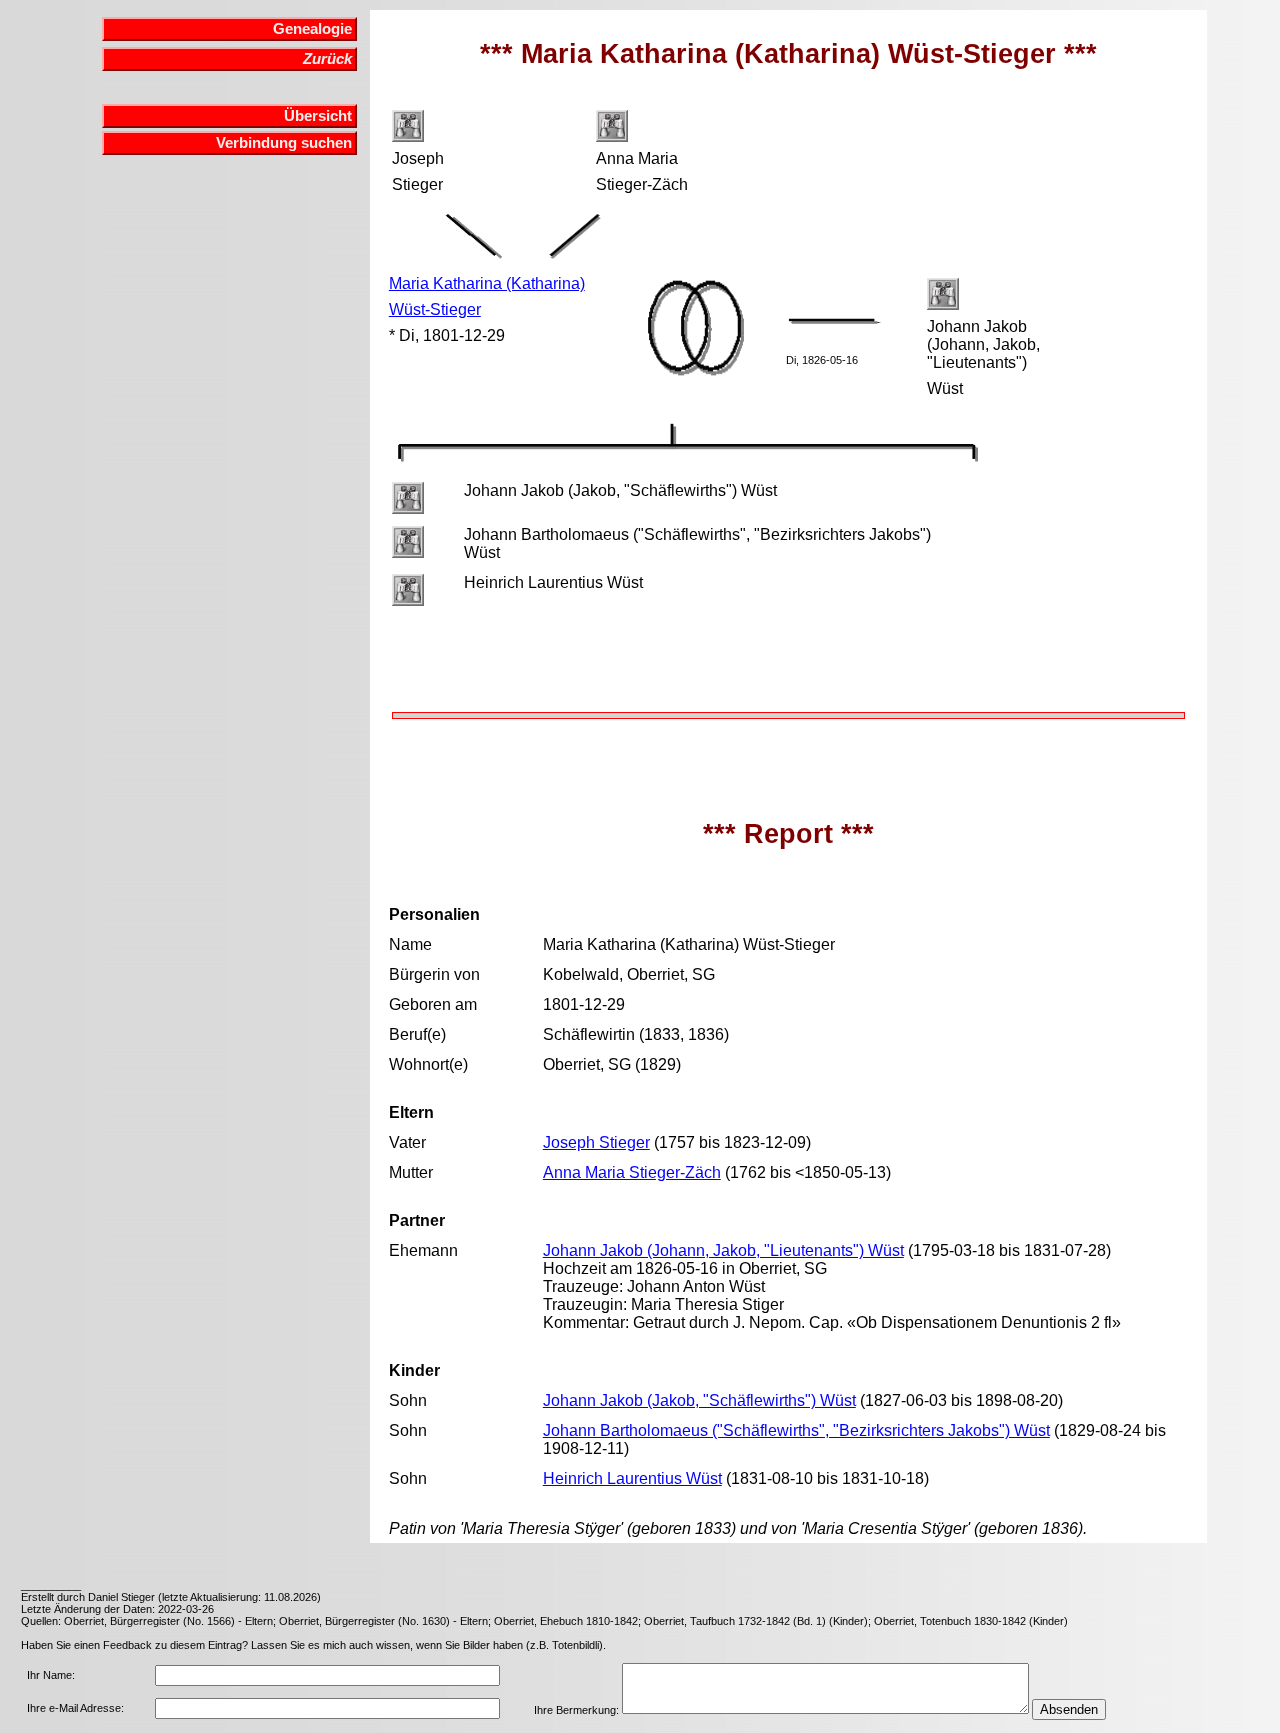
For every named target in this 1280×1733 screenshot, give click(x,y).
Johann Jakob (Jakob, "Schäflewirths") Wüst (699, 1400)
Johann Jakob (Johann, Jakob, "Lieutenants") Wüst (723, 1250)
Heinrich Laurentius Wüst (632, 1478)
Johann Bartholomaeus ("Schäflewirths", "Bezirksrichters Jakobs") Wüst (796, 1430)
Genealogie (312, 29)
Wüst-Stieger (435, 309)
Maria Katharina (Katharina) (487, 283)
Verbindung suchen (284, 143)
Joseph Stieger (596, 1142)
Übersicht (318, 116)
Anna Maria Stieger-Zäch (632, 1172)
